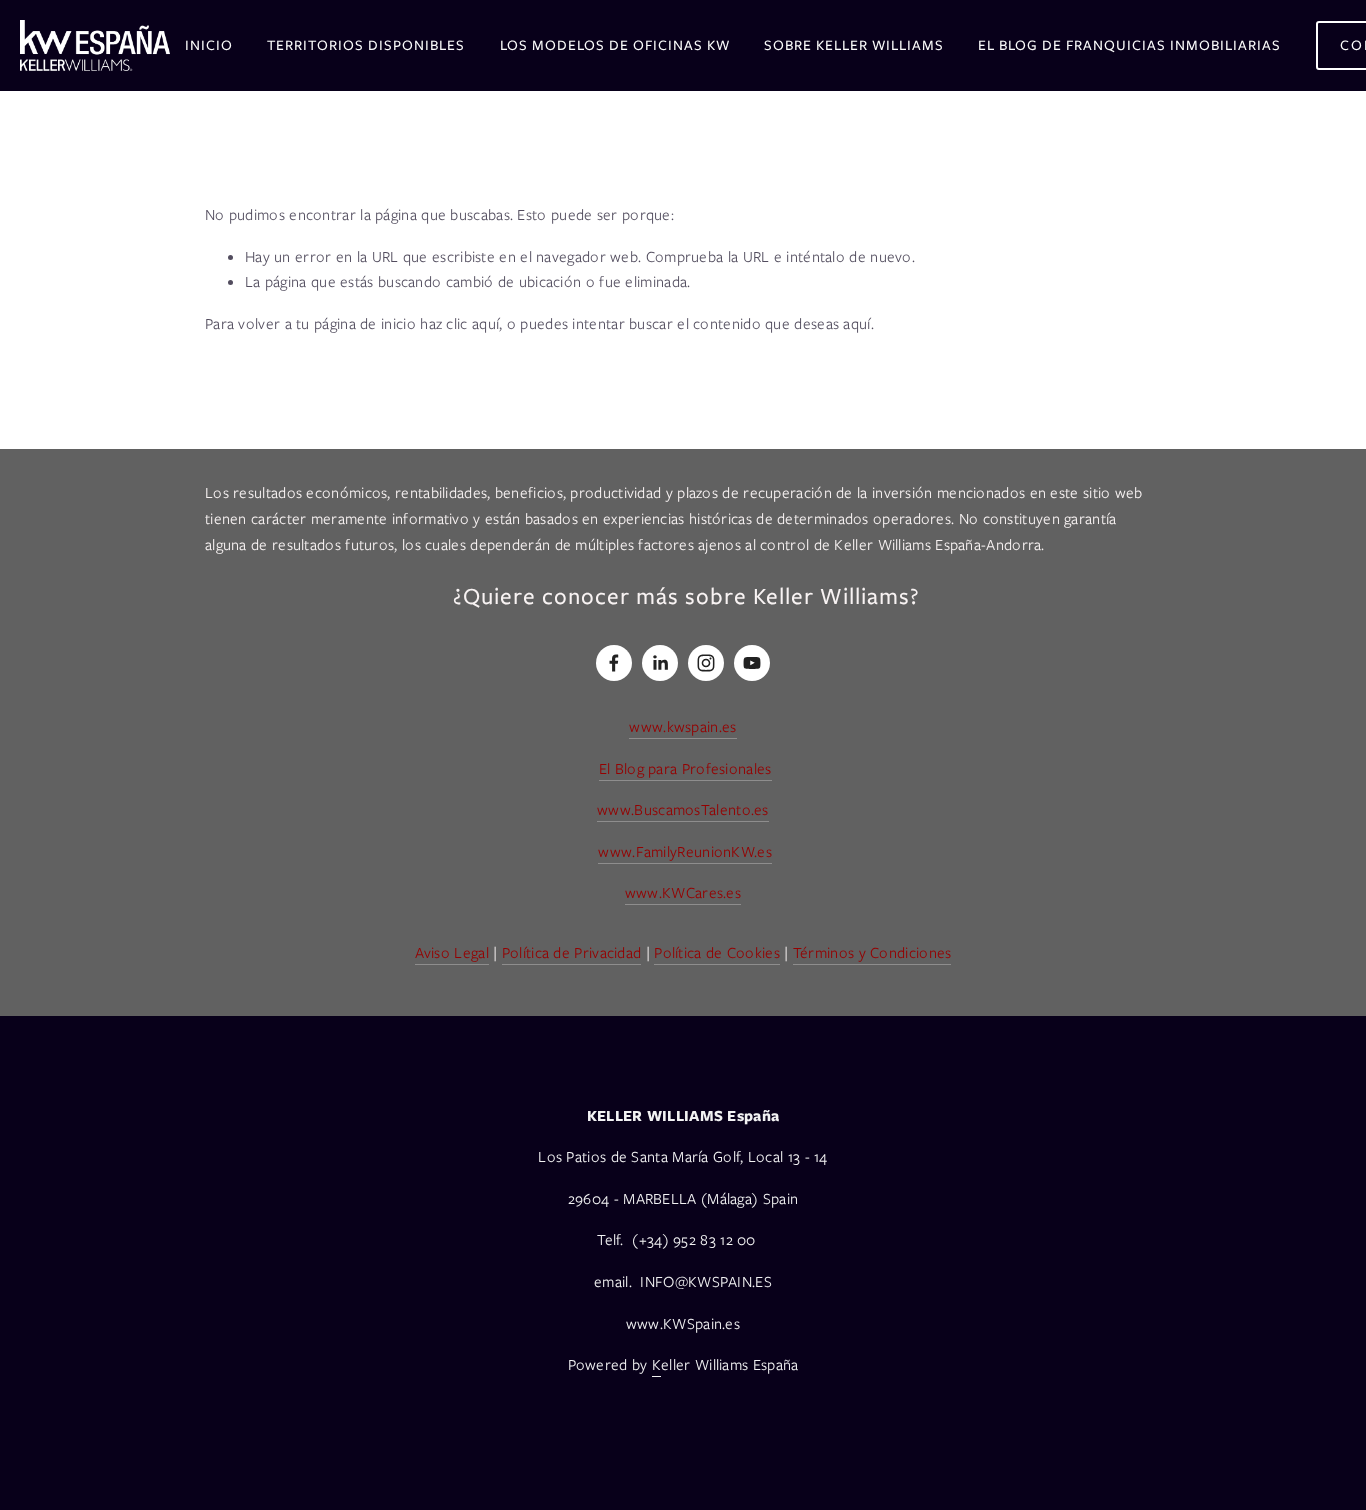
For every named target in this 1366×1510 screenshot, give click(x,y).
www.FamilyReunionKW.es (685, 852)
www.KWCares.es (683, 893)
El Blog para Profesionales (685, 769)
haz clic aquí (459, 324)
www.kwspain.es (682, 727)
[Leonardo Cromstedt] (660, 663)
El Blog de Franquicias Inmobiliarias (1129, 45)
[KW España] (752, 663)
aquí (856, 324)
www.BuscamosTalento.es (683, 810)
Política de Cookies (717, 953)
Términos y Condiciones (872, 953)
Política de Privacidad (572, 953)
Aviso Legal (452, 953)
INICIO (209, 45)
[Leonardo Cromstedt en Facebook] (614, 663)
